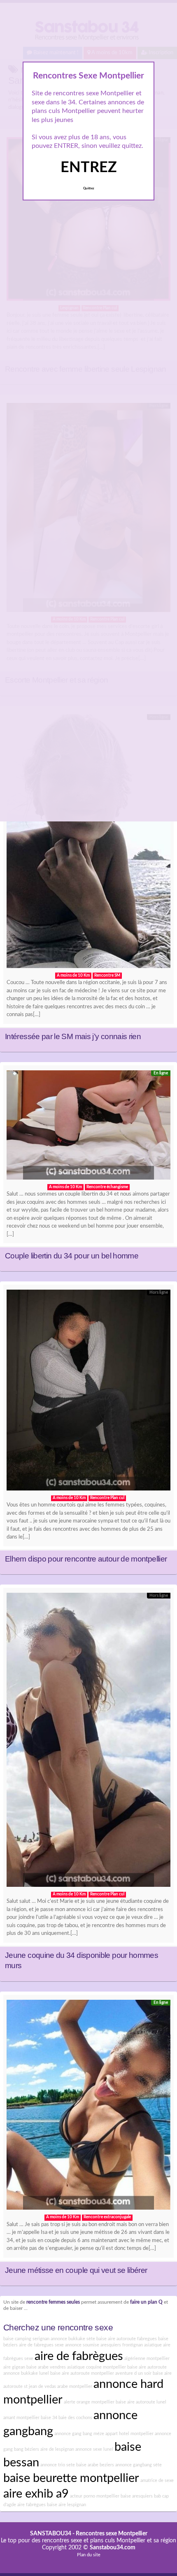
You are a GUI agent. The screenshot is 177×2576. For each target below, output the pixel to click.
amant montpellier (21, 2418)
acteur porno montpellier (95, 2496)
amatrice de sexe (157, 2481)
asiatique (153, 2345)
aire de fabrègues (79, 2356)
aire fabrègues (31, 2505)
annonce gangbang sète (139, 2465)
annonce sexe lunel (94, 2449)
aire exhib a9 (36, 2494)
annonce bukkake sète (73, 2339)
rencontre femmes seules (53, 2302)
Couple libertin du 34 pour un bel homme (72, 1256)
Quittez (89, 189)
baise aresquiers (137, 2496)
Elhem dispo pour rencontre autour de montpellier (86, 1559)
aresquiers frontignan (122, 2345)
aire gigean (14, 2367)
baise (81, 2465)
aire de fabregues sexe (41, 2345)
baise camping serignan (26, 2339)
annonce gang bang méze (79, 2434)
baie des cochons (75, 2418)
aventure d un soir (133, 2373)
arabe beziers (101, 2465)
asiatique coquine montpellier (97, 2367)
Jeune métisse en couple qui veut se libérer (76, 2270)
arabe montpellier (75, 2386)
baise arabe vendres (46, 2367)
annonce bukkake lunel (26, 2373)
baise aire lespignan (66, 2505)
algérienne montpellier (147, 2359)
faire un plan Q (146, 2302)
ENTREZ (89, 168)
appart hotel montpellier (129, 2434)
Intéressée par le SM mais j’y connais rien (73, 1036)
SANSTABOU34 (51, 2534)
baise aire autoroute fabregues (127, 2339)
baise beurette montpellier (71, 2478)
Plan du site (89, 2555)
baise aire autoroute (147, 2367)
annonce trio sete (58, 2465)
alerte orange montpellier (89, 2402)
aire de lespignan (57, 2449)
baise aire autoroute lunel (141, 2402)
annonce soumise (82, 2345)
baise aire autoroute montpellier (82, 2373)
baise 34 (49, 2418)
